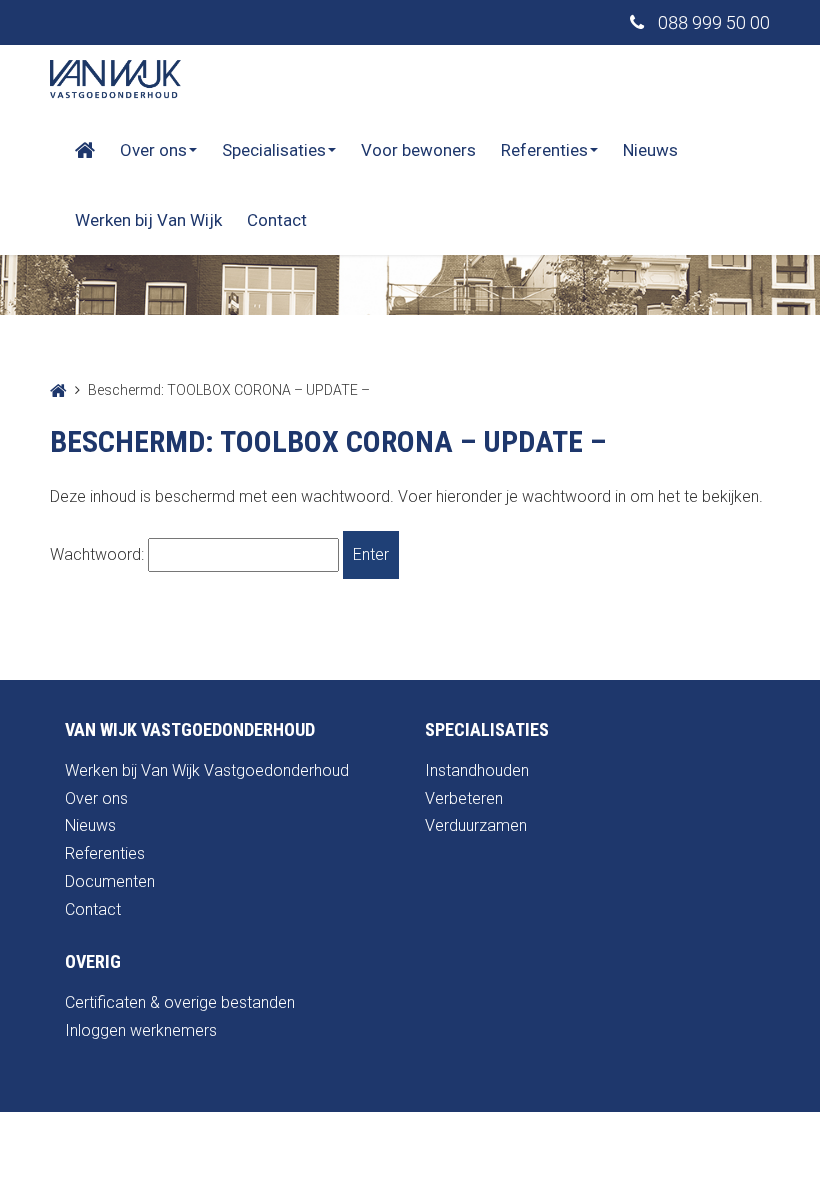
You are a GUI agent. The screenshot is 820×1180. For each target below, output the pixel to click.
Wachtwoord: (99, 554)
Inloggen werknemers (141, 1030)
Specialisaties (274, 150)
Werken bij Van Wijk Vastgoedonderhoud (207, 770)
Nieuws (650, 150)
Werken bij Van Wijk (148, 220)
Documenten (110, 881)
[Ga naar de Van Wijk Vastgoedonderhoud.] (58, 390)
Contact (277, 220)
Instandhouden (477, 770)
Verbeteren (464, 798)
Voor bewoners (418, 150)
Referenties (544, 150)
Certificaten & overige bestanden (180, 1002)
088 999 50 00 (712, 22)
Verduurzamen (476, 825)
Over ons (153, 150)
